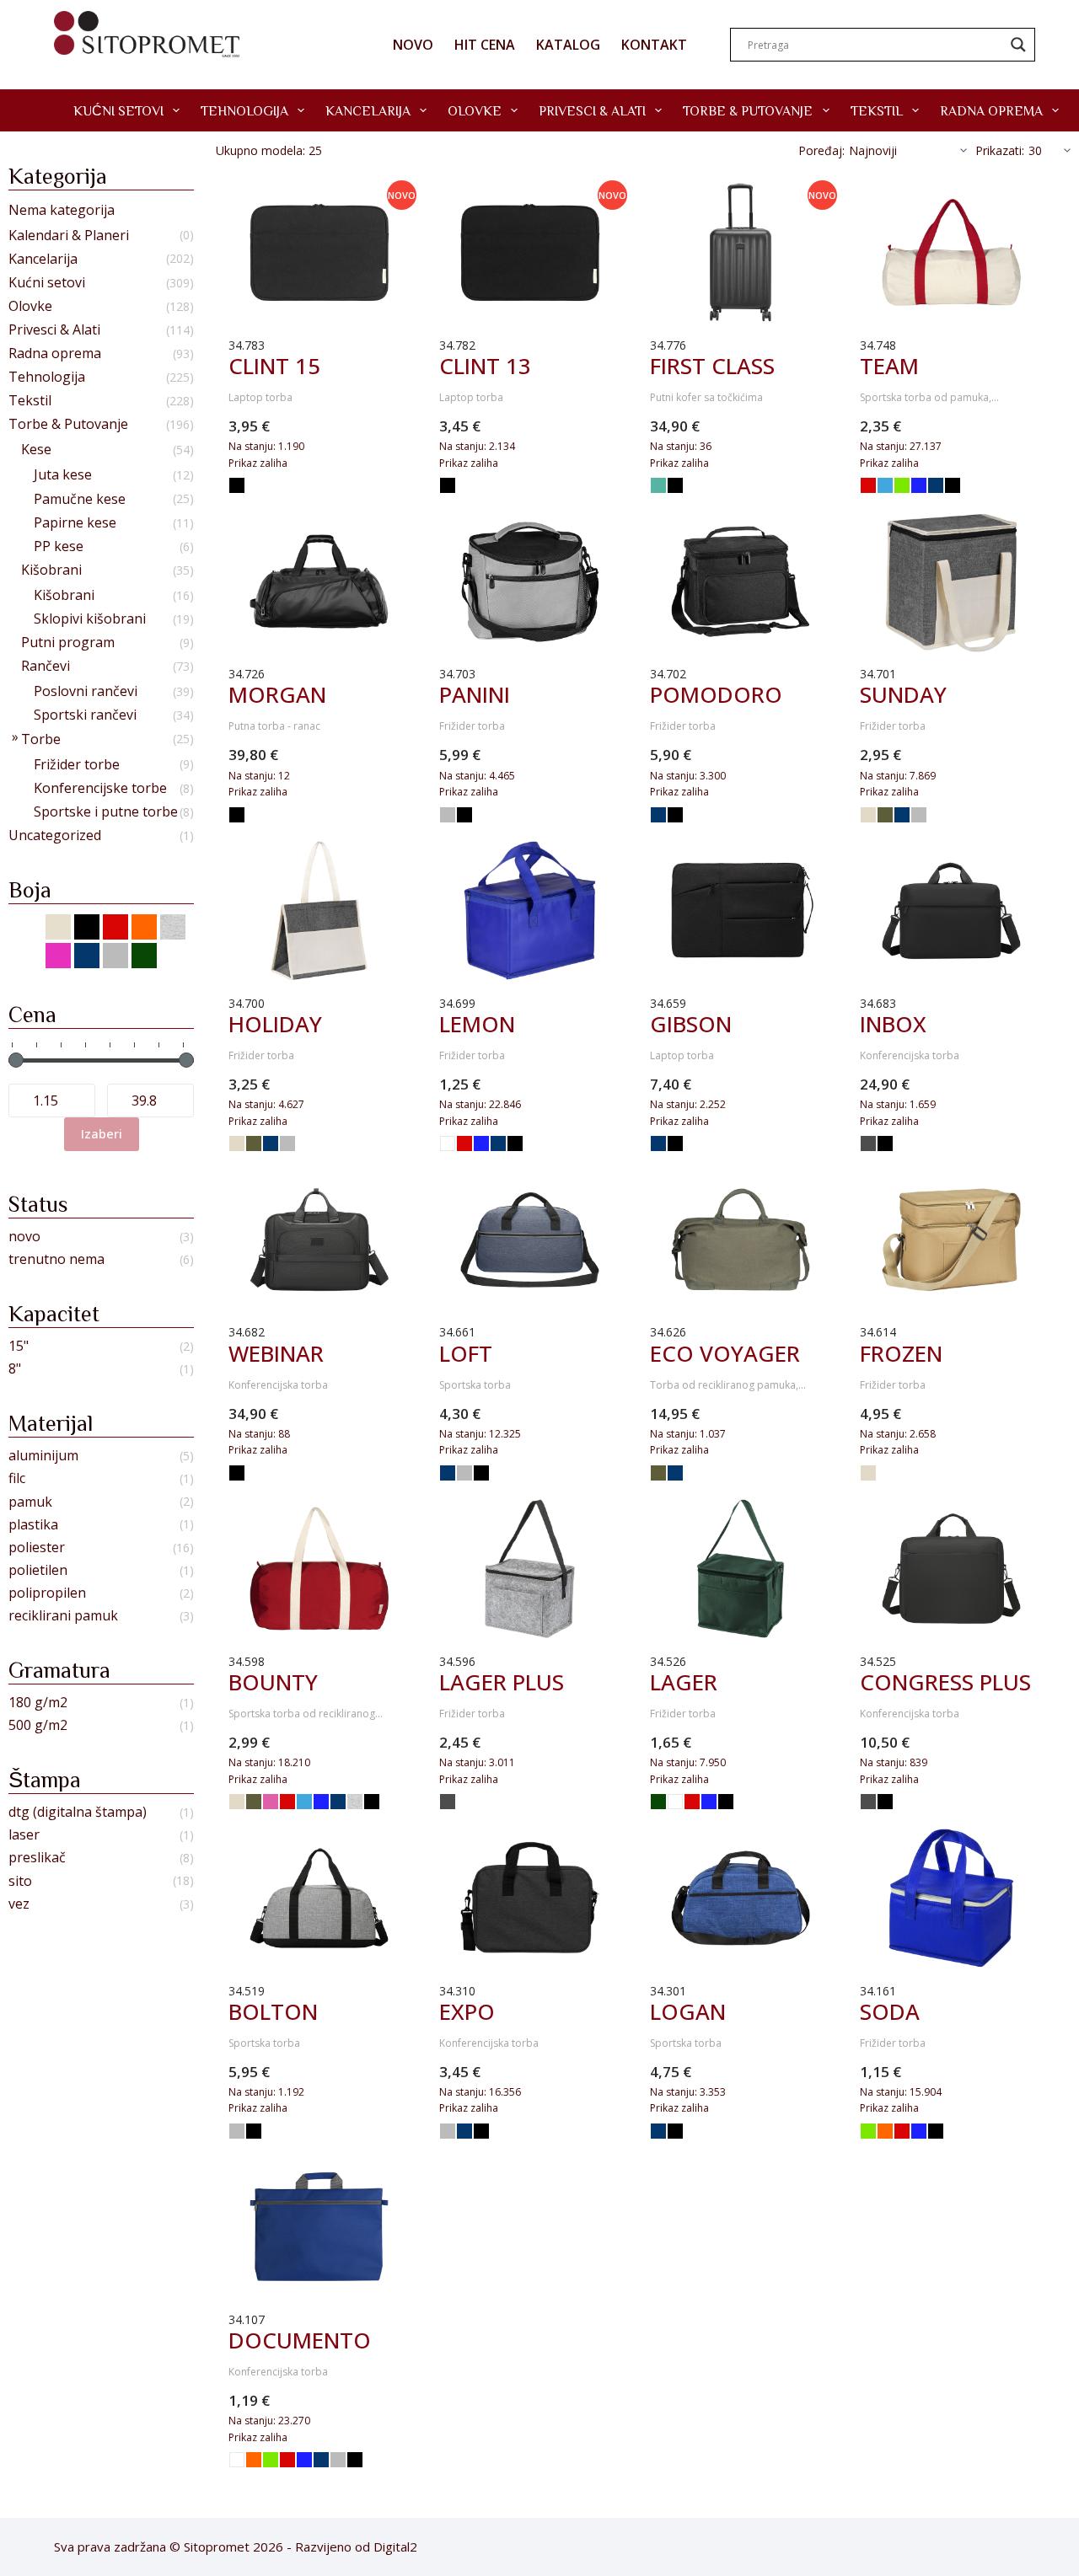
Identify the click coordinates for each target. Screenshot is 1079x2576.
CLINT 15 (274, 366)
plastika (33, 1525)
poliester (37, 1548)
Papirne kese (75, 523)
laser (24, 1835)
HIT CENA (485, 45)
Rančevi (46, 666)
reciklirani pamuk (63, 1616)
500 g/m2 (38, 1725)
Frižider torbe (77, 765)
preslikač (37, 1858)
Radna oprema (991, 110)
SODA (890, 2011)
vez (19, 1904)
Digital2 (395, 2547)
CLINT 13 (485, 366)
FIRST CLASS (712, 366)
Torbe (41, 739)
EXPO (467, 2011)
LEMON (477, 1024)
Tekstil (877, 110)
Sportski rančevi (85, 715)
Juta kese (63, 475)
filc (17, 1478)
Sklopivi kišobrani (90, 619)
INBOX (893, 1024)
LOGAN (688, 2011)
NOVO (413, 45)
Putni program (68, 643)
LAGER (684, 1682)
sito (20, 1881)
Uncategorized (55, 835)
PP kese (59, 546)
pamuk (30, 1502)
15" (19, 1346)
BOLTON (273, 2011)
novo (24, 1237)
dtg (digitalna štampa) (78, 1812)
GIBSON (691, 1024)
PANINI (475, 694)
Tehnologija (244, 110)
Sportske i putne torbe (106, 812)
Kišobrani (51, 570)
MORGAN (277, 694)
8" (15, 1369)
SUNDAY (903, 694)
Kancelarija (368, 110)
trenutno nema (56, 1259)
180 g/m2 (38, 1703)
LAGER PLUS (502, 1682)
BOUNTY (273, 1682)
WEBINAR (276, 1353)
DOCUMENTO (300, 2340)
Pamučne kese (80, 499)
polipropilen (47, 1593)
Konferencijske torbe (100, 788)
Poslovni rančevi (86, 691)
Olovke (475, 110)
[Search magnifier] (1018, 45)
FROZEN (901, 1353)
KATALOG (568, 45)
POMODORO (716, 694)
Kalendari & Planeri (69, 236)
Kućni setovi (118, 110)
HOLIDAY (275, 1024)
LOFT (466, 1353)
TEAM (889, 366)
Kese (36, 450)
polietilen (38, 1570)
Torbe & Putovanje (748, 110)
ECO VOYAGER (725, 1353)
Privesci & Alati (592, 110)
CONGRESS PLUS (945, 1682)
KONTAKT (654, 45)
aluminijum (43, 1456)
